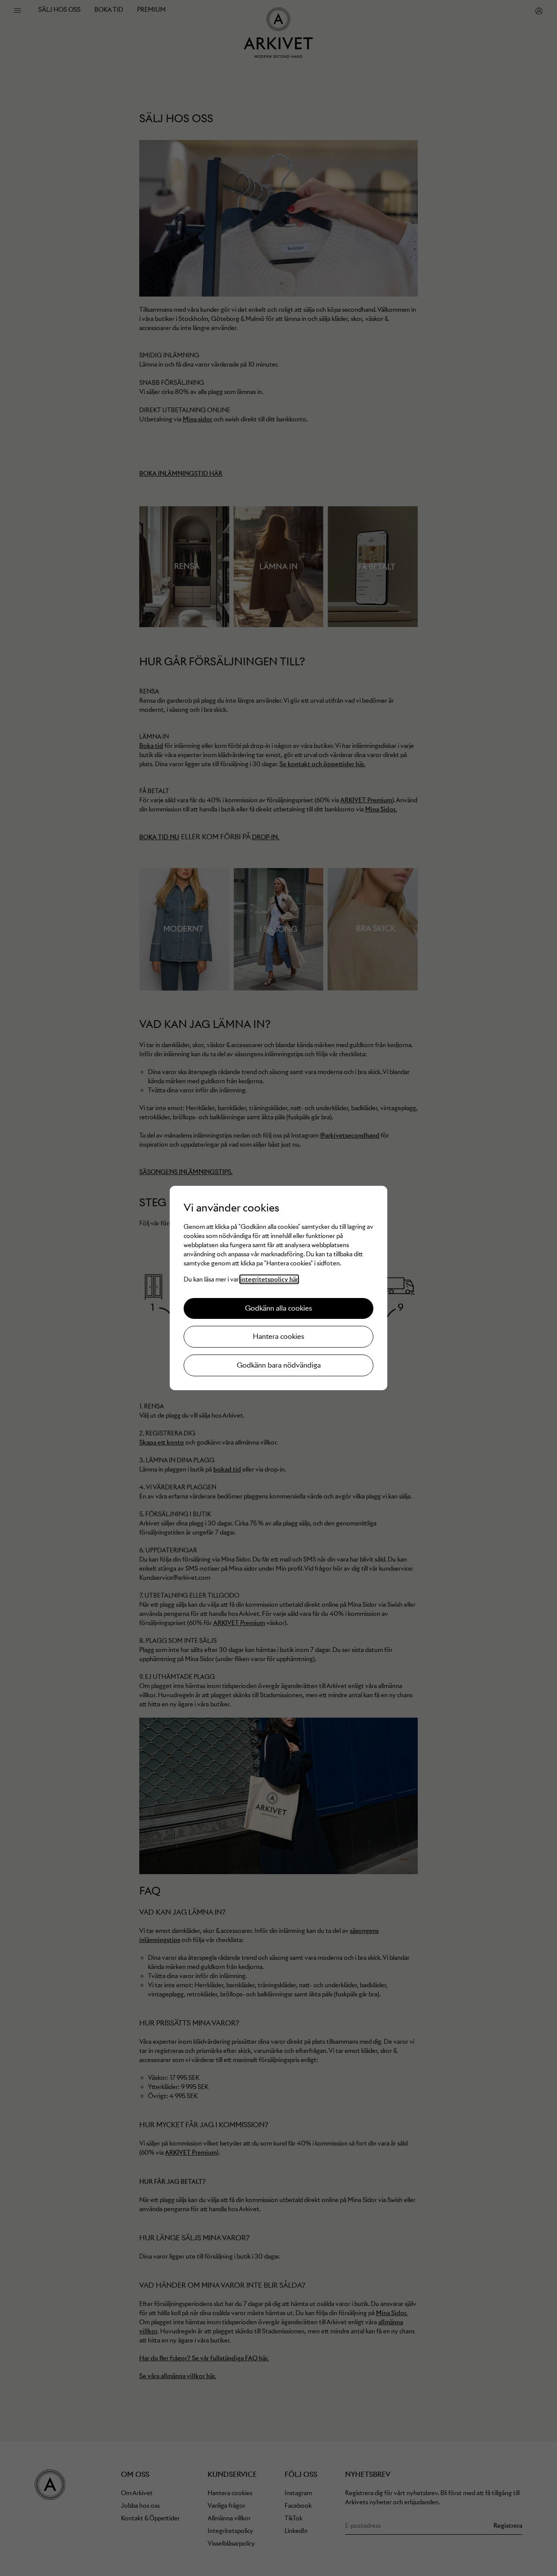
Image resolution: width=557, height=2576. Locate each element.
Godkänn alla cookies (278, 1308)
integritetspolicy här (269, 1279)
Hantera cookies (278, 1336)
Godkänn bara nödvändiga (279, 1365)
